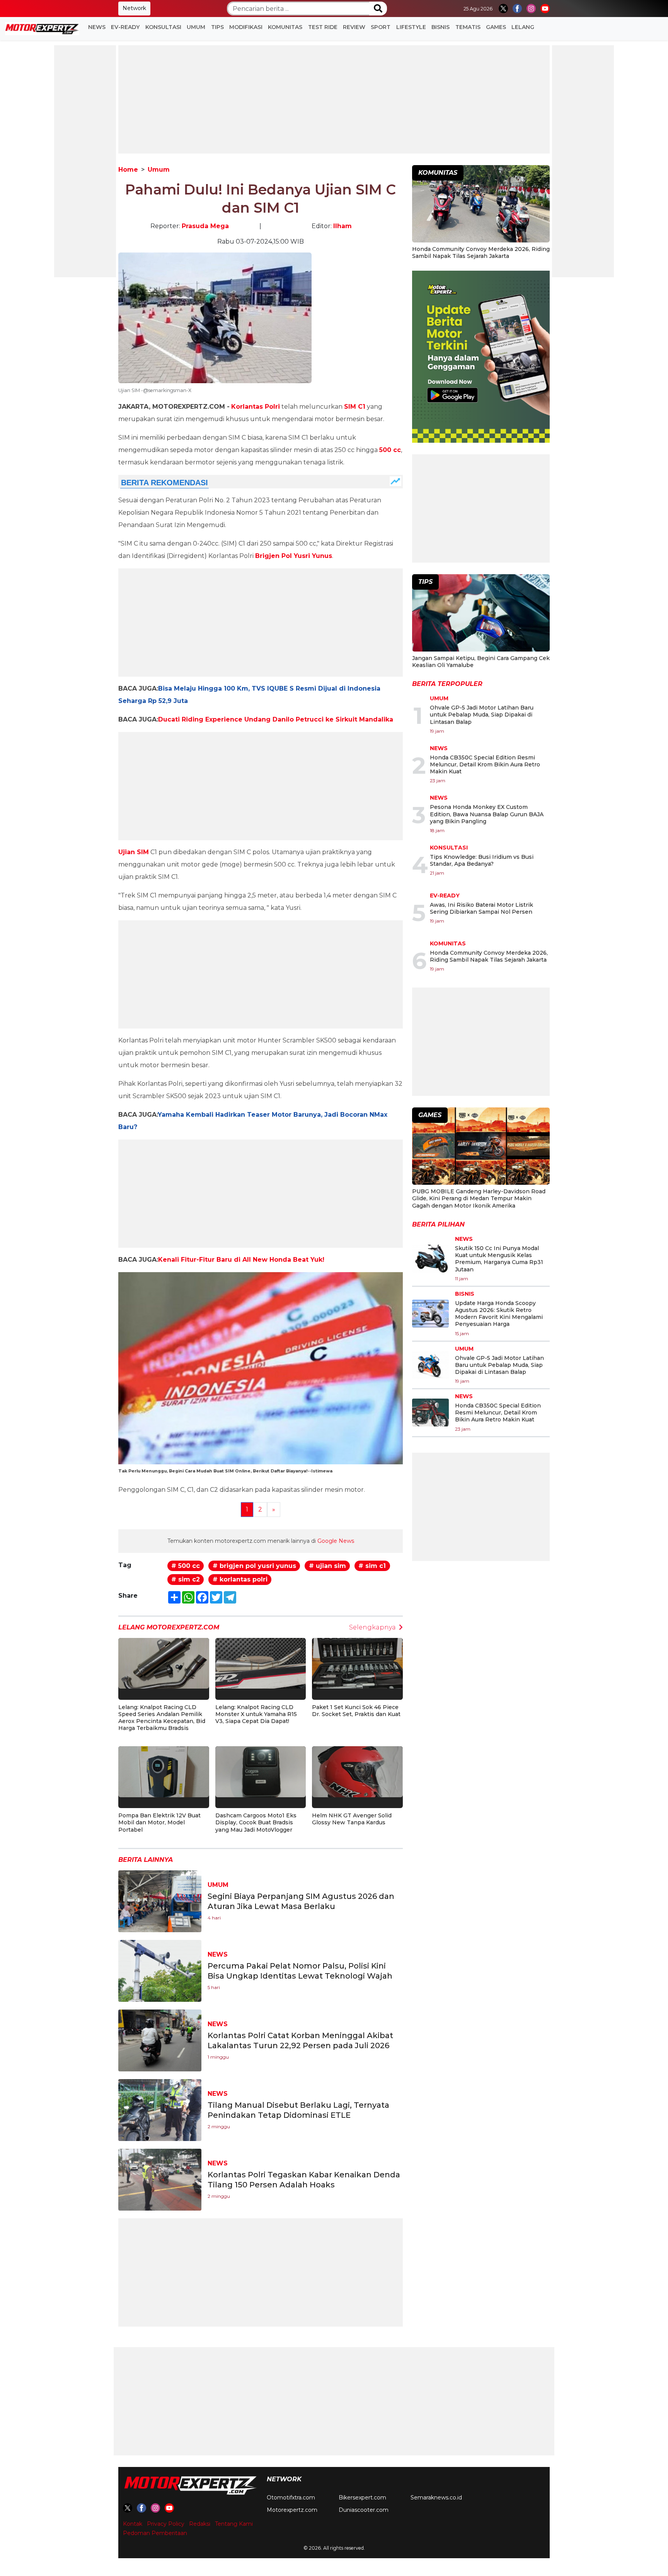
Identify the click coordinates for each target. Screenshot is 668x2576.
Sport (381, 27)
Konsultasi (163, 27)
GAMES (496, 27)
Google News (336, 1541)
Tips (217, 27)
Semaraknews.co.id (436, 2498)
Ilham (343, 226)
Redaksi (200, 2524)
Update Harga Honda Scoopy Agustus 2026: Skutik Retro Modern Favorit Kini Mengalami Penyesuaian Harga (499, 1314)
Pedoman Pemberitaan (155, 2533)
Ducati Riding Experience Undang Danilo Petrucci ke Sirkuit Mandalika (276, 719)
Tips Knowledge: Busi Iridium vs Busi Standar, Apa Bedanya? (482, 860)
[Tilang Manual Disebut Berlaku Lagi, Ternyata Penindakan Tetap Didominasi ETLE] (160, 2109)
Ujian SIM (134, 852)
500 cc (390, 450)
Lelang (523, 27)
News (97, 27)
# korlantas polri (240, 1579)
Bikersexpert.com (362, 2498)
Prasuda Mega (205, 226)
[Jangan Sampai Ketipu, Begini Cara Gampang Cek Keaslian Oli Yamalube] (481, 614)
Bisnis (441, 27)
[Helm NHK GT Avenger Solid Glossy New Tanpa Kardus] (357, 1771)
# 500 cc (186, 1566)
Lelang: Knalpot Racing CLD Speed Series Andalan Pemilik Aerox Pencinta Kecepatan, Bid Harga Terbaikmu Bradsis (162, 1718)
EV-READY (125, 27)
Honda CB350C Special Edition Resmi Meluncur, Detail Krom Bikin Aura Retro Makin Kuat (485, 764)
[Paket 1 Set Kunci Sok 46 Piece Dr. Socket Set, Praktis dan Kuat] (357, 1663)
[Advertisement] (85, 161)
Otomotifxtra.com (291, 2498)
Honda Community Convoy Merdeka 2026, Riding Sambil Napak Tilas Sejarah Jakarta (481, 252)
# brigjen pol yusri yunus (254, 1566)
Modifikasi (246, 27)
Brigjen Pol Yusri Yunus (294, 556)
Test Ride (323, 27)
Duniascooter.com (364, 2510)
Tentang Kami (234, 2524)
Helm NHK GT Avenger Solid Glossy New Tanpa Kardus (352, 1819)
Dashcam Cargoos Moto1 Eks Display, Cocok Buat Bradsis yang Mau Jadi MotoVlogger (256, 1822)
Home (128, 170)
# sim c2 (186, 1579)
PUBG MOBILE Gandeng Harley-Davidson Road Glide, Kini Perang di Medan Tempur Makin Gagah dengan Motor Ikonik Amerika (479, 1198)
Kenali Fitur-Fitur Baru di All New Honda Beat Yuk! (241, 1260)
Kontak (133, 2524)
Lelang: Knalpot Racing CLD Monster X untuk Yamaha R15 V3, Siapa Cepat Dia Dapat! (256, 1714)
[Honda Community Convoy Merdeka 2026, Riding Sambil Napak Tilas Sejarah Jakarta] (481, 205)
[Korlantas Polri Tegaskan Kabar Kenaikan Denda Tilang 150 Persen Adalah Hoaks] (160, 2179)
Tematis (468, 27)
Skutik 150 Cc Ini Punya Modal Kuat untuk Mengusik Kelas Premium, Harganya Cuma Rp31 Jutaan (499, 1259)
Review (354, 27)
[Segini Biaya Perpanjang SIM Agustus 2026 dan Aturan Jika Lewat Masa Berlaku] (160, 1901)
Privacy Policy (166, 2524)
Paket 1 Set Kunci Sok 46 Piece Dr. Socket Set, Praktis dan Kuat (356, 1711)
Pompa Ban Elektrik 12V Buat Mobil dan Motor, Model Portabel (159, 1822)
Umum (196, 27)
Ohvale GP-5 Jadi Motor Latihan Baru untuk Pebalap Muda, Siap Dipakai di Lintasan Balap (482, 715)
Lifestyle (411, 27)
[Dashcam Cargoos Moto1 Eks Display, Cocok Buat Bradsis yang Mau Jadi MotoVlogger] (261, 1771)
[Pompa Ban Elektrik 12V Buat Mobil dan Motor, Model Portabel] (164, 1771)
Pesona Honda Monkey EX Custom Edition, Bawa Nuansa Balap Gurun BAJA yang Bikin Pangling (487, 814)
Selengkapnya (372, 1627)
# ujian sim (327, 1566)
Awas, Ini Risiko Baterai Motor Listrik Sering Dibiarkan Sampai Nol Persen (481, 908)
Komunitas (285, 27)
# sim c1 (372, 1566)
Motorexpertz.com (292, 2510)
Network (134, 8)
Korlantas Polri (256, 407)
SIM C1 (355, 407)
